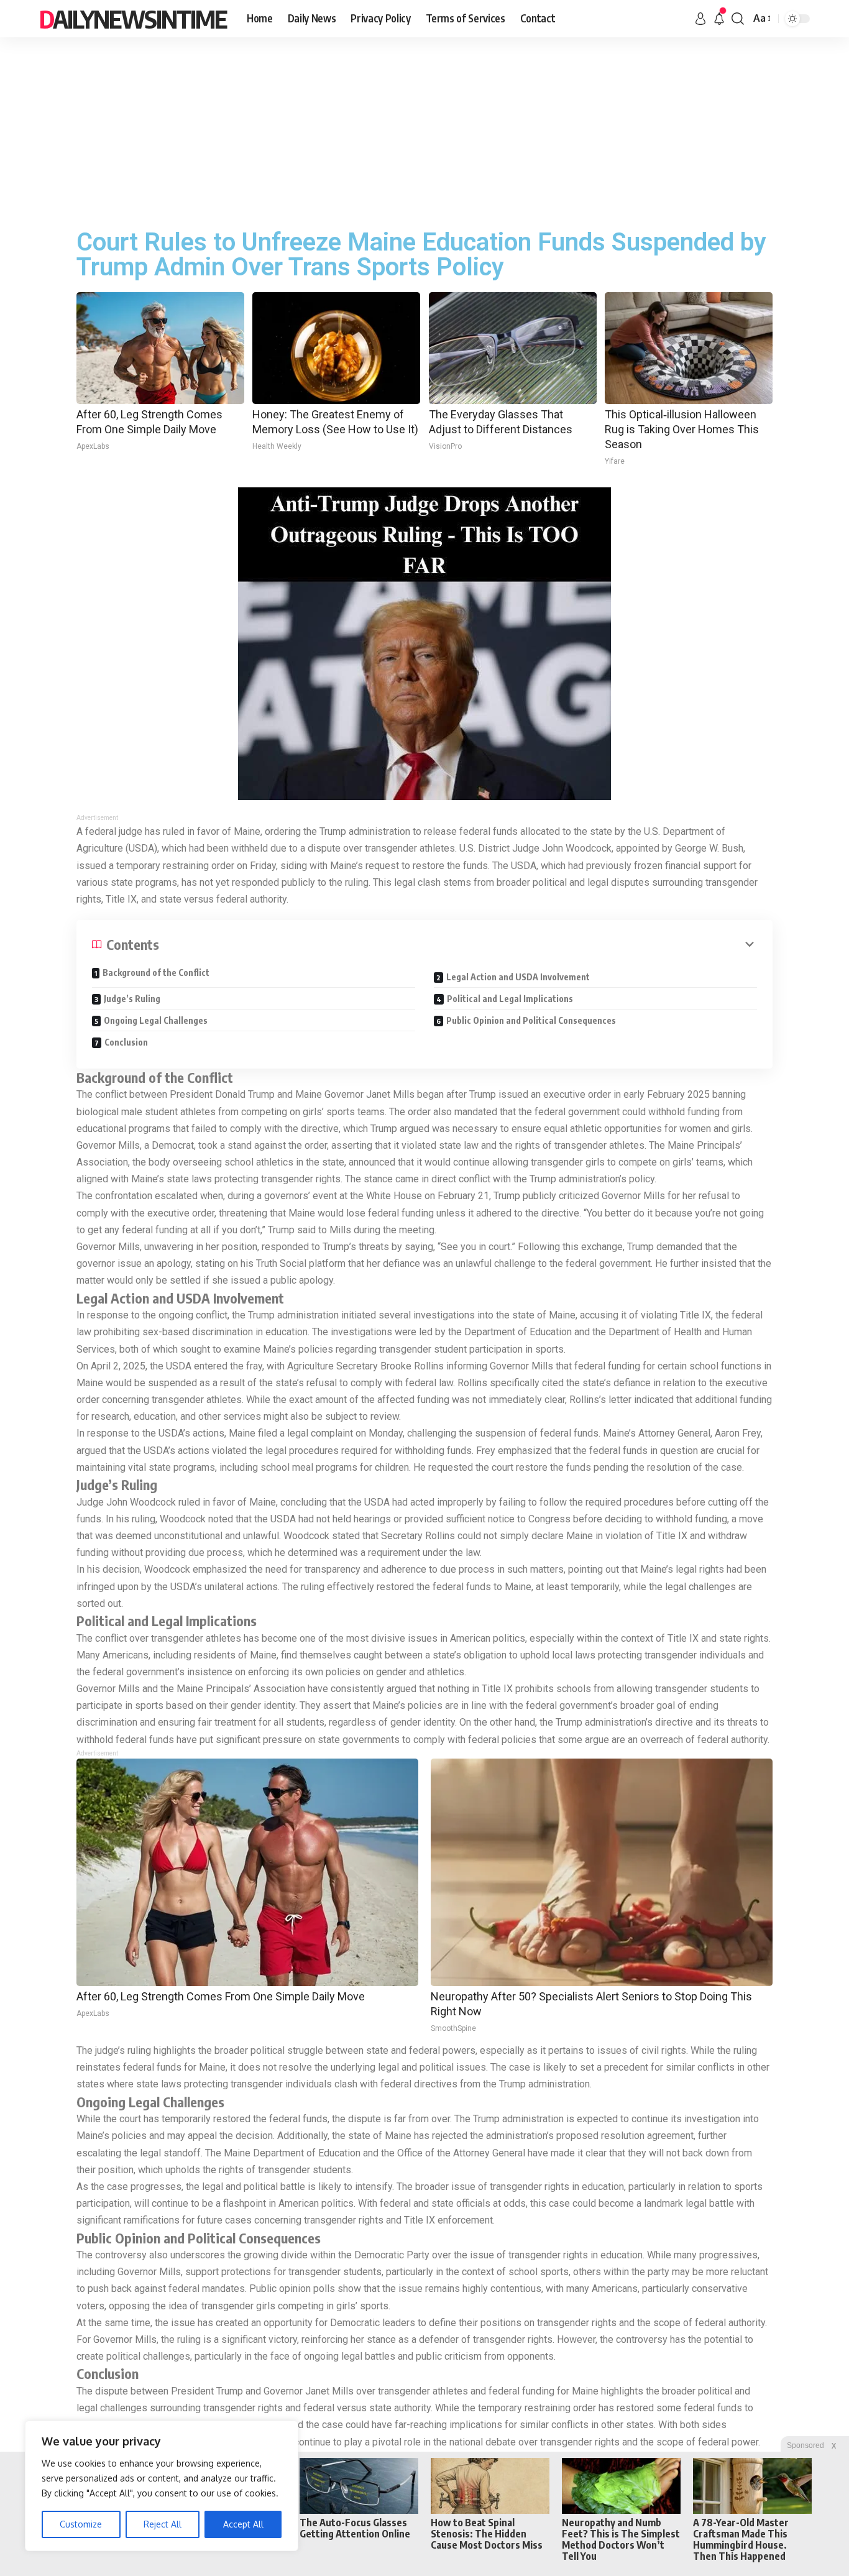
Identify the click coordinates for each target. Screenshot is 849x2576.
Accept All (243, 2524)
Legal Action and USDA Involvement (518, 977)
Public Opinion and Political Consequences (531, 1020)
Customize (81, 2524)
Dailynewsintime (133, 19)
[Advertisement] (424, 131)
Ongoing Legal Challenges (156, 1020)
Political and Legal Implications (510, 999)
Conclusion (126, 1042)
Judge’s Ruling (132, 999)
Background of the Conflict (156, 973)
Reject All (163, 2524)
